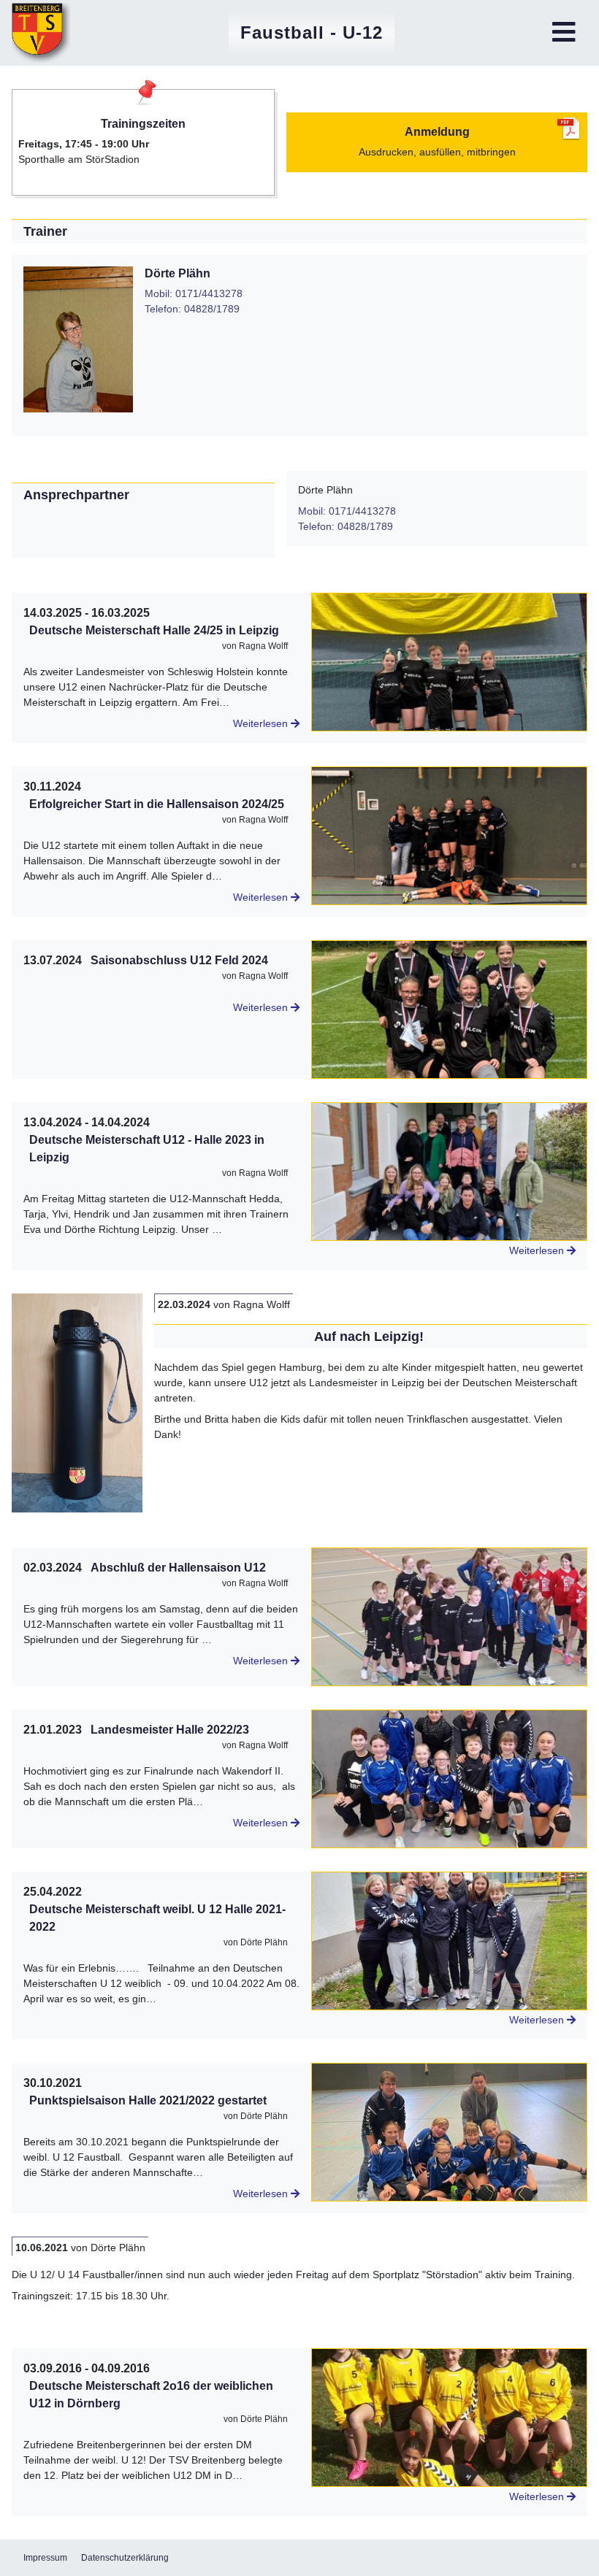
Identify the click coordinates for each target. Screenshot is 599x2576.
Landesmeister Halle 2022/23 (170, 1730)
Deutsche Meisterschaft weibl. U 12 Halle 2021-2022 (157, 1918)
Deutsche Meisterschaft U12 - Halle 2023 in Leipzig (147, 1149)
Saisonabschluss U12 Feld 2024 (179, 960)
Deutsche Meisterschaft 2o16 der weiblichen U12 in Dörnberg (151, 2395)
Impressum (45, 2558)
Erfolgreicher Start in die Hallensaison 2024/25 (157, 804)
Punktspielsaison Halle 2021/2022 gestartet (148, 2100)
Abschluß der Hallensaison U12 (178, 1568)
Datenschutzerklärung (125, 2558)
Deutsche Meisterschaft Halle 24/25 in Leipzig (154, 630)
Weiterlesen (262, 723)
